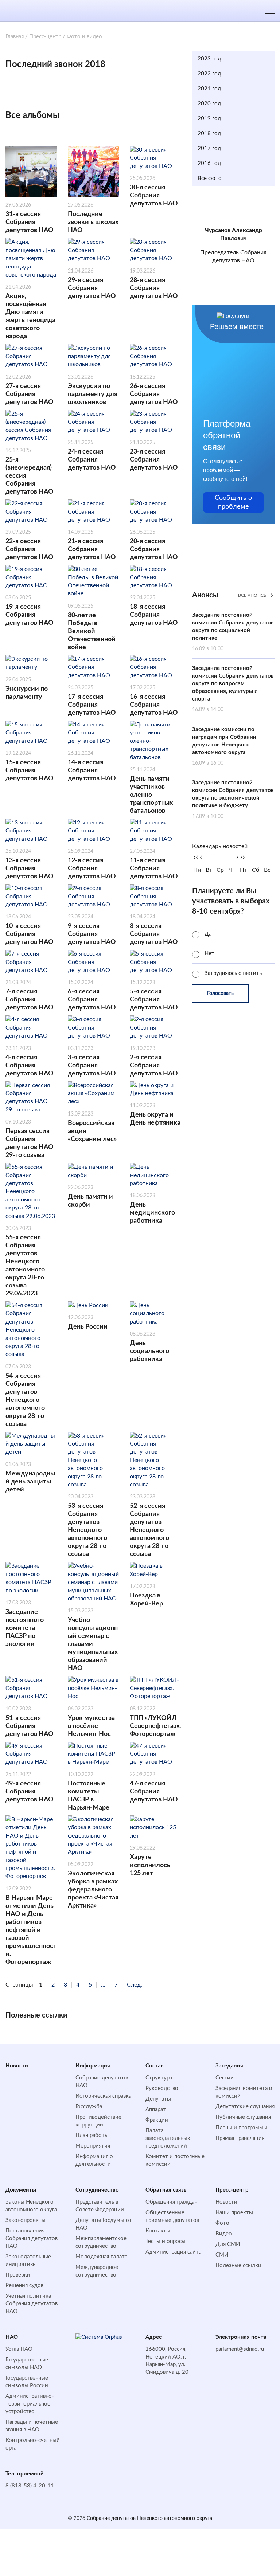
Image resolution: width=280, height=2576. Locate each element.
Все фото (210, 178)
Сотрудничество (97, 2190)
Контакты (158, 2231)
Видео (224, 2234)
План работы (92, 2135)
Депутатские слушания (245, 2107)
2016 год (209, 163)
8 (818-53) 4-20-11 (30, 2486)
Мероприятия (93, 2146)
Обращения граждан (171, 2202)
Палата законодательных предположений (168, 2138)
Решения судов (24, 2285)
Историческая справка (103, 2096)
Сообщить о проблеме (233, 502)
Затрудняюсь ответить (233, 973)
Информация (93, 2066)
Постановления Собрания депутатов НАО (32, 2238)
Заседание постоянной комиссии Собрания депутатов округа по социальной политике (233, 632)
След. (135, 1985)
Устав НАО (19, 2349)
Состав (155, 2066)
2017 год (209, 148)
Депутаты (158, 2099)
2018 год (209, 134)
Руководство (162, 2088)
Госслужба (89, 2107)
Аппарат (156, 2110)
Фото (222, 2223)
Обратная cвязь (166, 2190)
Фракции (157, 2120)
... (103, 1985)
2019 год (209, 119)
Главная (15, 37)
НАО (12, 2337)
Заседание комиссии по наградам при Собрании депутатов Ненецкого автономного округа (224, 746)
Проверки (18, 2275)
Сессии (225, 2078)
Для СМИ (228, 2244)
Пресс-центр (45, 37)
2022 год (209, 74)
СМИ (222, 2255)
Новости (17, 2066)
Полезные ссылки (238, 2265)
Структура (159, 2078)
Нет (209, 954)
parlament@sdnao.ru (240, 2349)
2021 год (209, 89)
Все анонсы (253, 595)
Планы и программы (241, 2128)
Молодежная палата (101, 2257)
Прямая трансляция (240, 2138)
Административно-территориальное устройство (30, 2404)
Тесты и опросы (166, 2241)
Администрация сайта (173, 2252)
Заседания (229, 2066)
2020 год (209, 104)
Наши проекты (234, 2213)
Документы (21, 2190)
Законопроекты (26, 2220)
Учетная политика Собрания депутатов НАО (32, 2304)
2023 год (209, 59)
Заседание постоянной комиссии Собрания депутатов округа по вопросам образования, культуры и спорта (233, 689)
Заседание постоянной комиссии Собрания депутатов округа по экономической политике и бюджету (233, 799)
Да (208, 934)
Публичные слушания (243, 2117)
